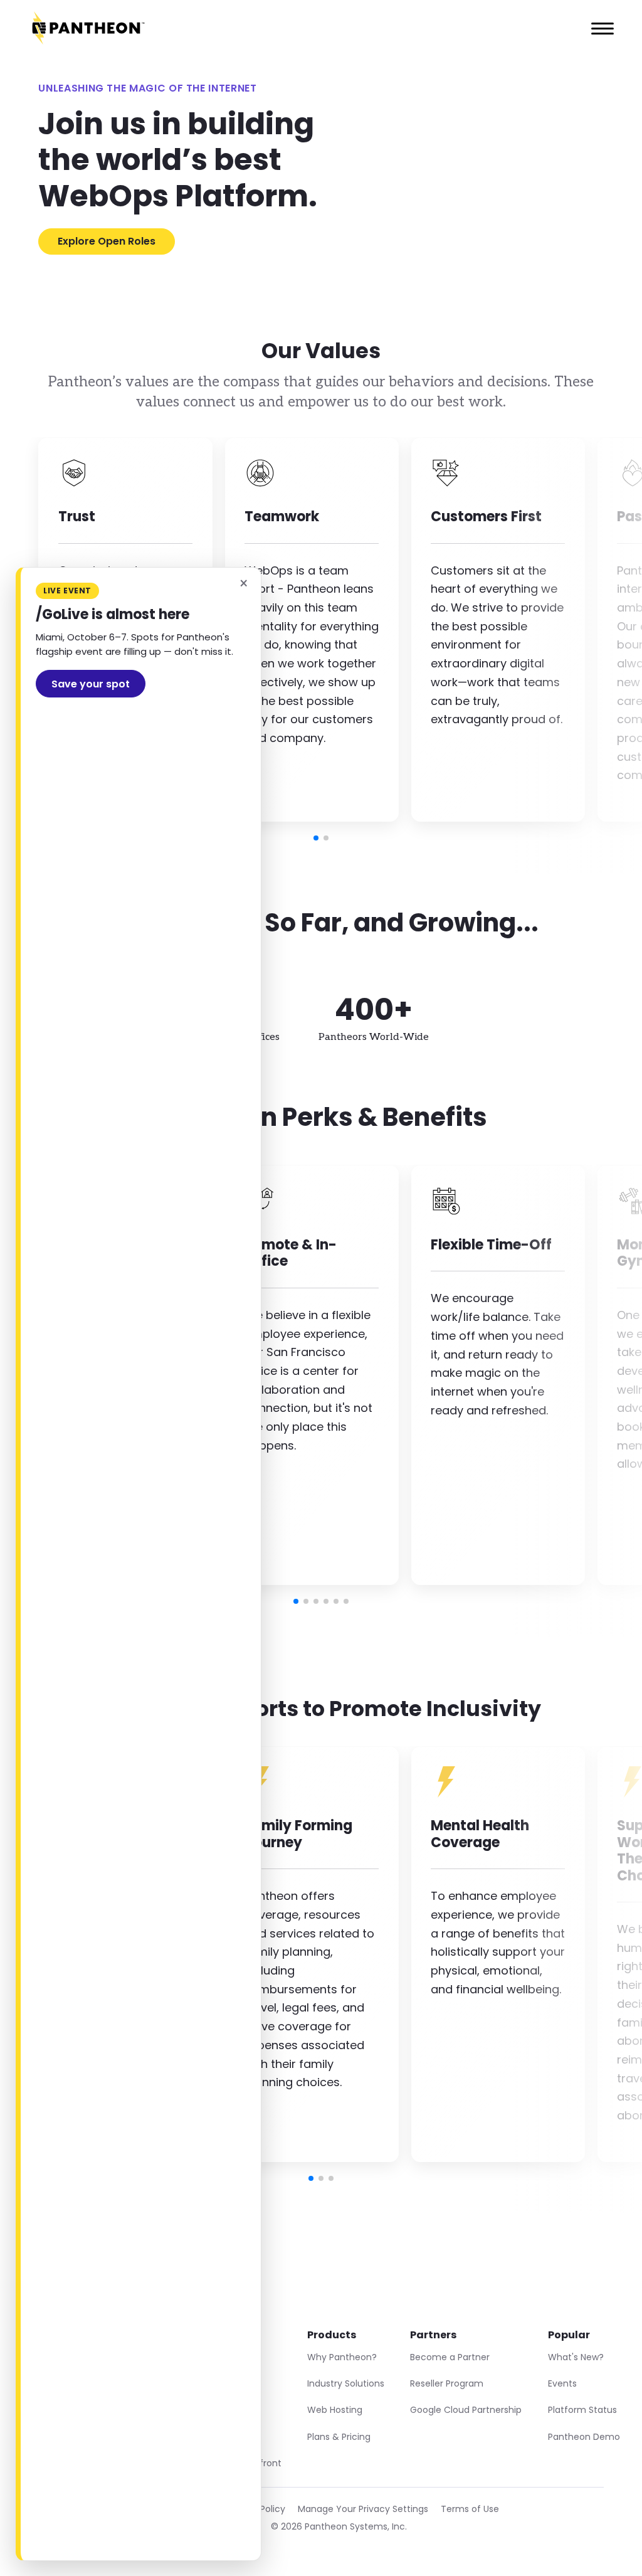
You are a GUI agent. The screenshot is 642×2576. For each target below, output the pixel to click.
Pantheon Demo (584, 2437)
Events (562, 2383)
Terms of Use (470, 2509)
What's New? (576, 2357)
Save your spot (91, 684)
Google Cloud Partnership (466, 2410)
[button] (316, 838)
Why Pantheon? (342, 2357)
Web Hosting (335, 2410)
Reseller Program (447, 2383)
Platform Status (582, 2410)
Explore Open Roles (107, 241)
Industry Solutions (346, 2383)
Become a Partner (450, 2357)
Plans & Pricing (339, 2437)
